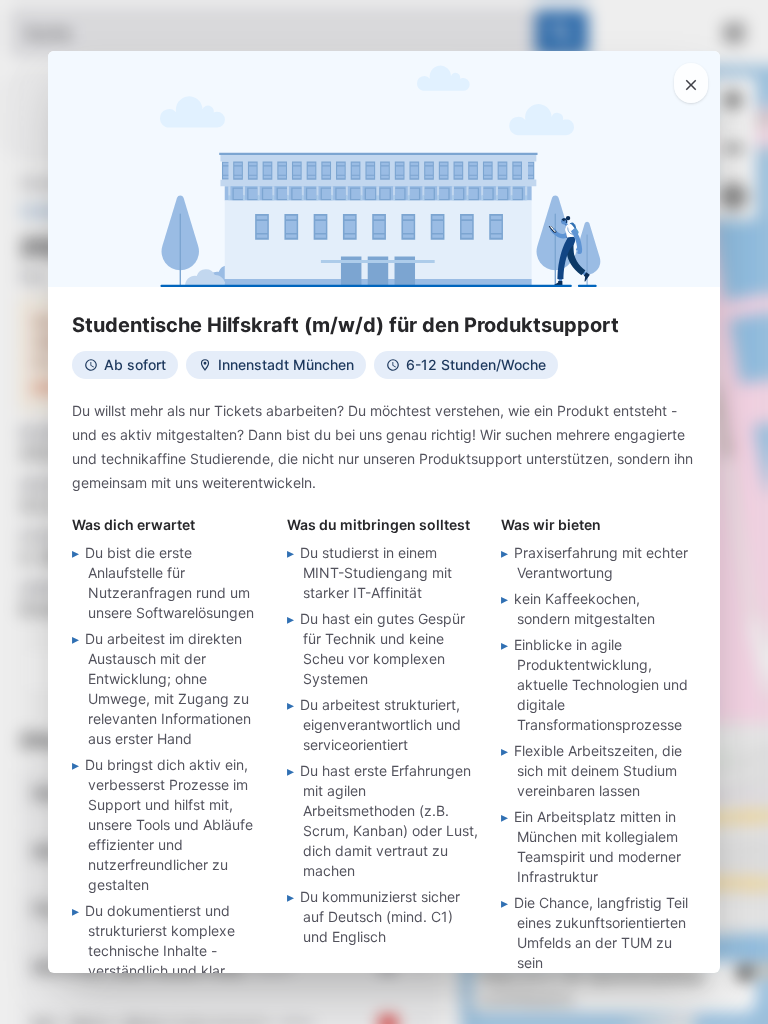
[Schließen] (691, 83)
